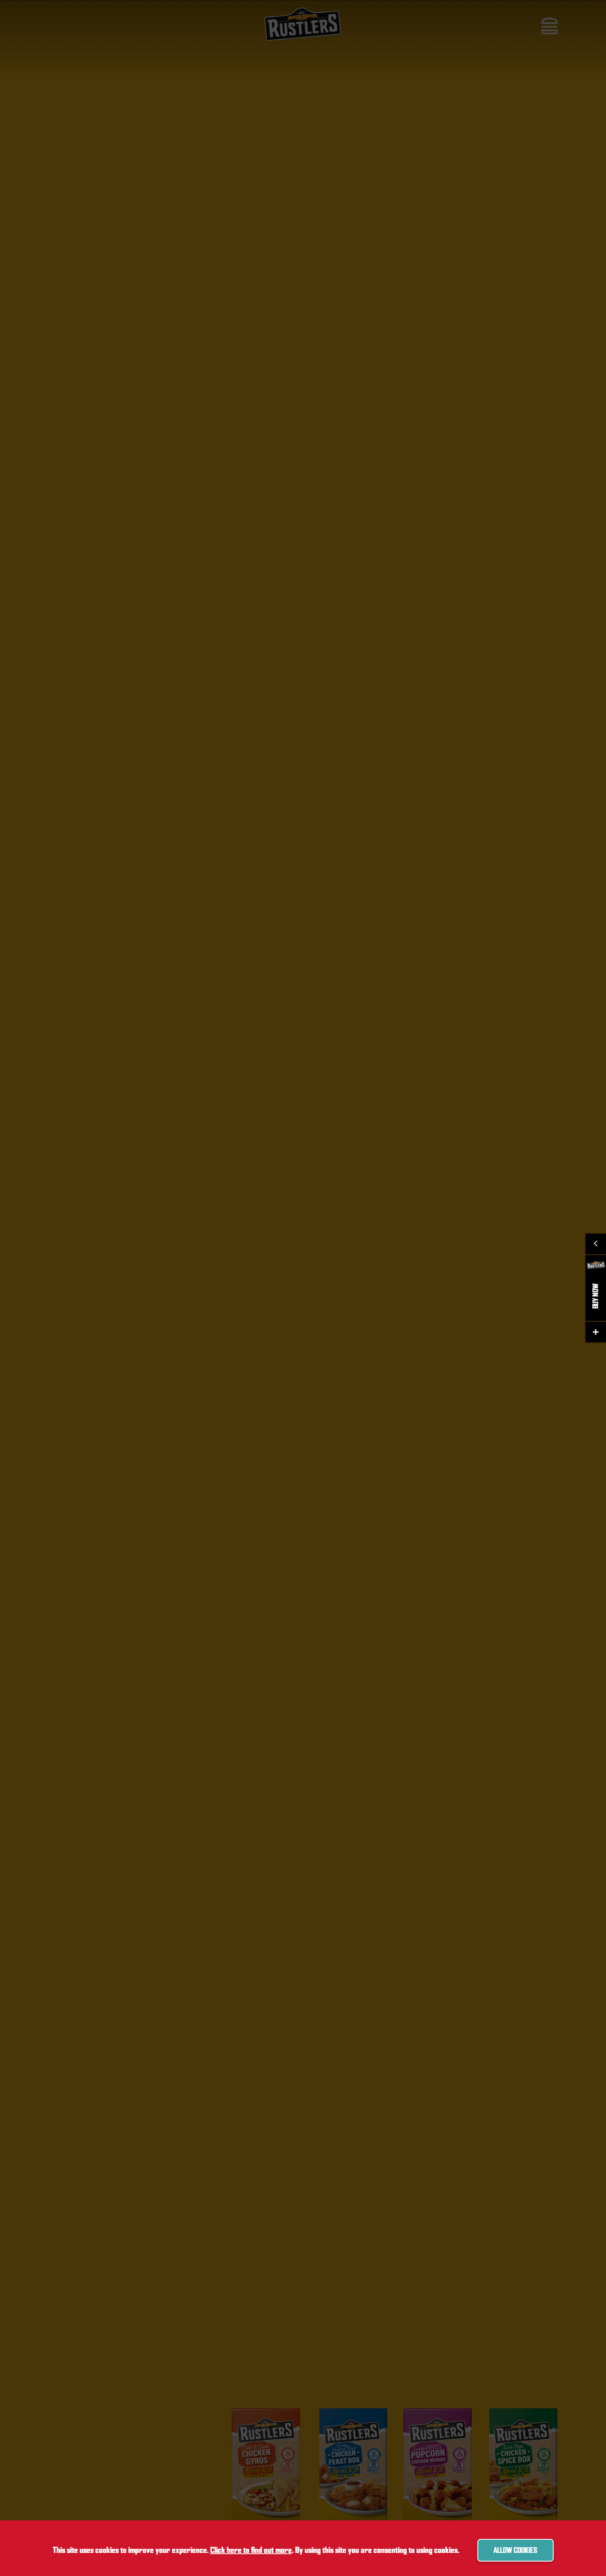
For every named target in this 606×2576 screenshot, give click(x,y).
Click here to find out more (251, 2550)
